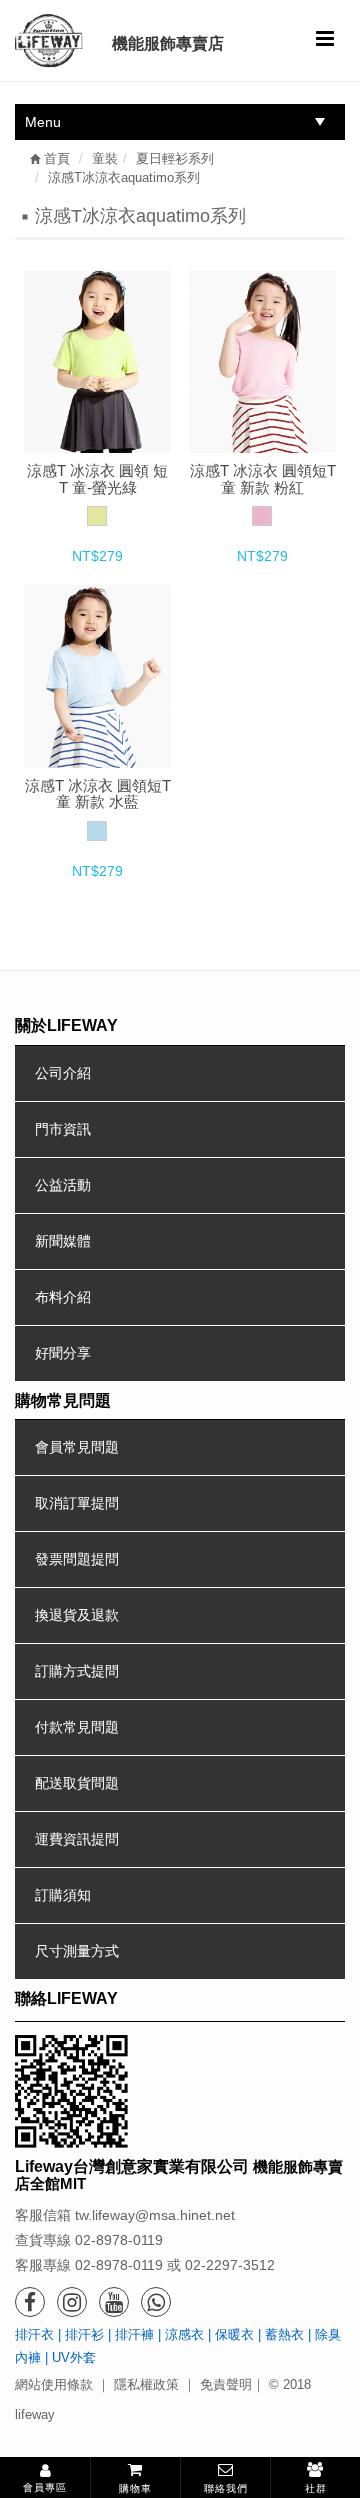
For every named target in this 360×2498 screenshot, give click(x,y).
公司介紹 (63, 1073)
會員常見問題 (77, 1447)
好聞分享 (63, 1353)
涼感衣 (184, 2334)
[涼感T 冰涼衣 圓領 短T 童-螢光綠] (97, 361)
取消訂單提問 (77, 1503)
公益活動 (63, 1185)
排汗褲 (134, 2334)
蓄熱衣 (284, 2334)
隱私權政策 (146, 2384)
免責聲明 (226, 2384)
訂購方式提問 (77, 1671)
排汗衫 (84, 2334)
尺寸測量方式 (77, 1951)
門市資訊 (63, 1129)
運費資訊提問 (77, 1839)
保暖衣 (234, 2334)
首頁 (55, 158)
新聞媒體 (63, 1241)
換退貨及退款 (77, 1615)
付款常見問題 (77, 1727)
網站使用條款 (54, 2384)
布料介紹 (63, 1297)
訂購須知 (63, 1895)
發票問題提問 (77, 1559)
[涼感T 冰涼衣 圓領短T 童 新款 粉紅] (262, 361)
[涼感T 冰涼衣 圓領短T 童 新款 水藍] (97, 676)
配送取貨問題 (77, 1783)
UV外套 (74, 2357)
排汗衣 (34, 2334)
